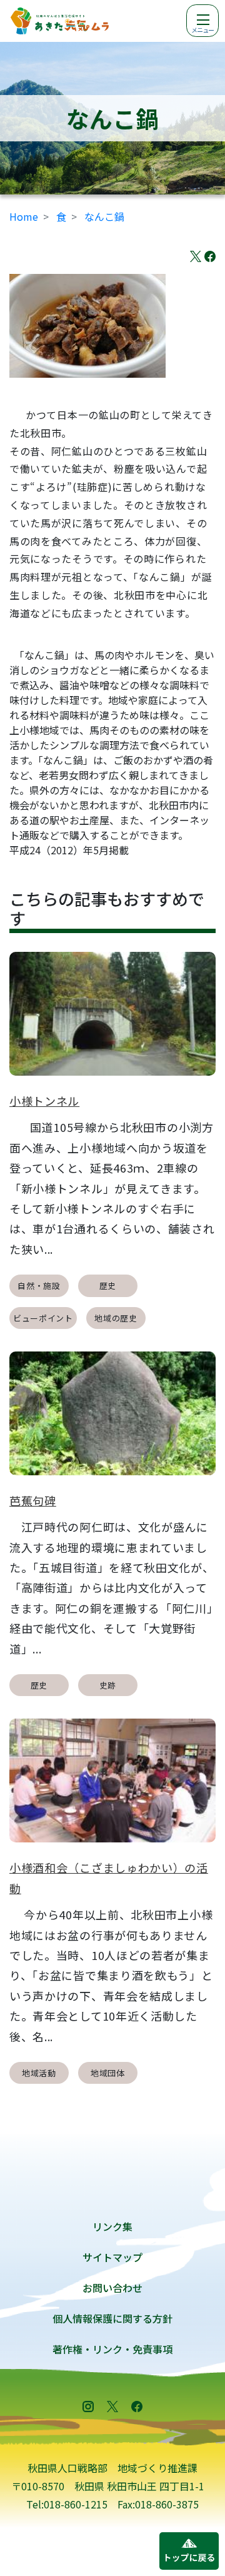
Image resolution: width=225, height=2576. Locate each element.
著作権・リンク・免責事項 (112, 2349)
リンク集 (112, 2226)
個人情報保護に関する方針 (112, 2318)
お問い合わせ (112, 2288)
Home (24, 216)
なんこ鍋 (104, 216)
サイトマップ (112, 2257)
